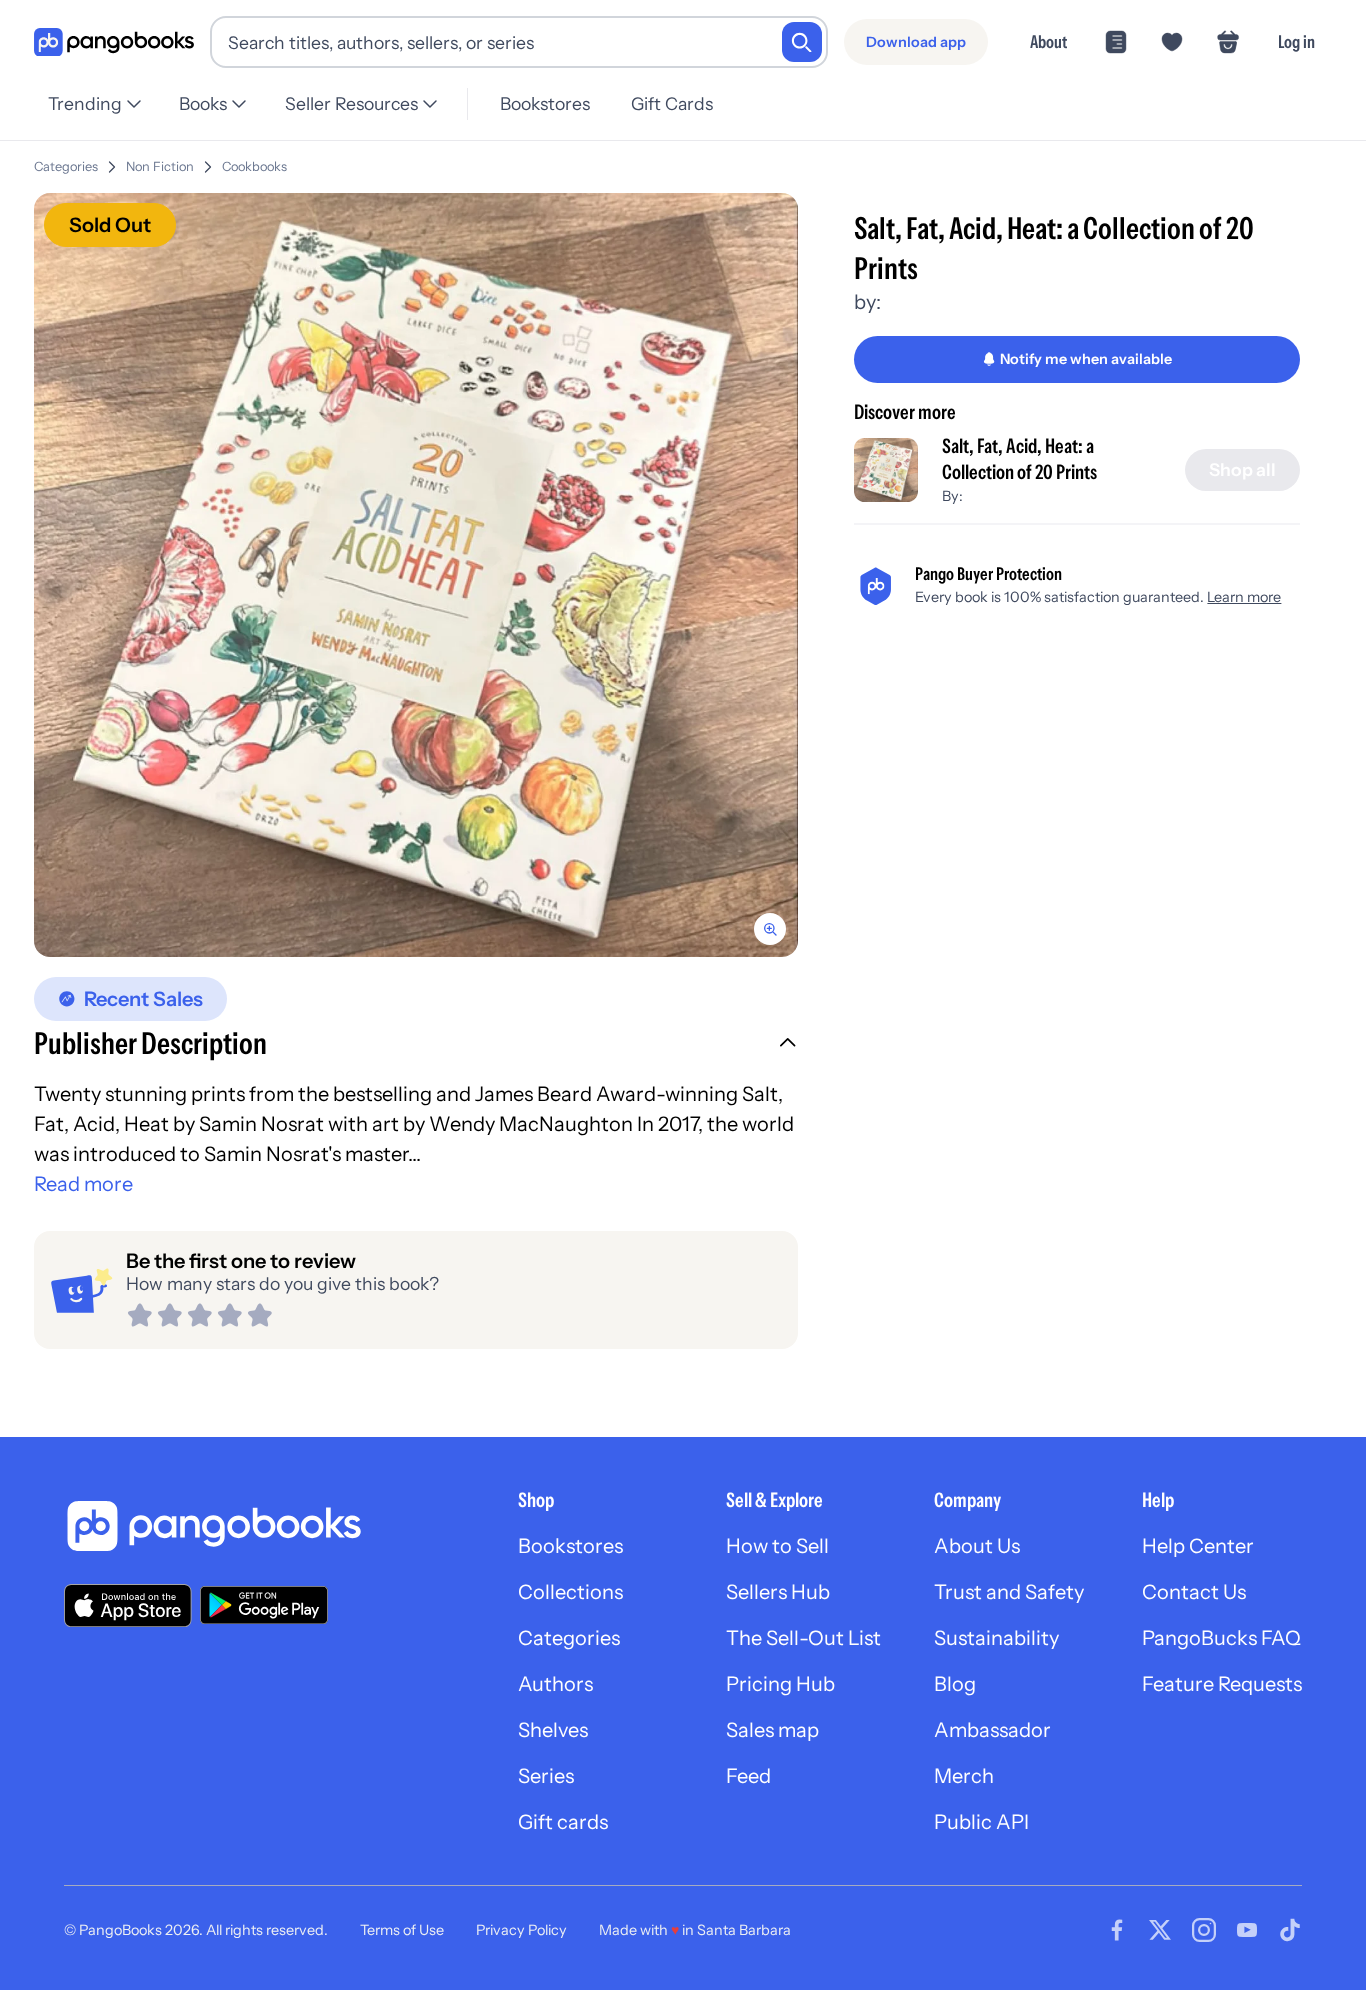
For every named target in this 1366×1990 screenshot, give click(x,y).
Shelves (553, 1730)
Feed (748, 1776)
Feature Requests (1222, 1684)
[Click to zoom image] (416, 575)
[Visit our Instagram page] (1204, 1930)
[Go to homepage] (114, 42)
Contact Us (1194, 1592)
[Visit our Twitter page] (1160, 1930)
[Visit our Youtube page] (1247, 1930)
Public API (981, 1822)
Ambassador (992, 1730)
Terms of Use (402, 1930)
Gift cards (563, 1822)
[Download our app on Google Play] (264, 1605)
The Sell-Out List (803, 1638)
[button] (416, 1046)
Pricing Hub (780, 1684)
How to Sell (777, 1546)
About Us (977, 1546)
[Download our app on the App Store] (128, 1605)
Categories (66, 166)
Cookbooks (254, 166)
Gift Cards (672, 103)
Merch (964, 1776)
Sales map (772, 1730)
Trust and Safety (1009, 1592)
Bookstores (545, 103)
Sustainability (996, 1638)
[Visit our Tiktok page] (1290, 1930)
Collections (570, 1592)
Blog (955, 1684)
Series (546, 1776)
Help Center (1198, 1546)
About (1048, 41)
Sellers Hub (778, 1592)
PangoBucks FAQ (1221, 1638)
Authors (555, 1684)
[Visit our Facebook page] (1117, 1930)
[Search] (802, 42)
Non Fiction (160, 166)
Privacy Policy (521, 1930)
